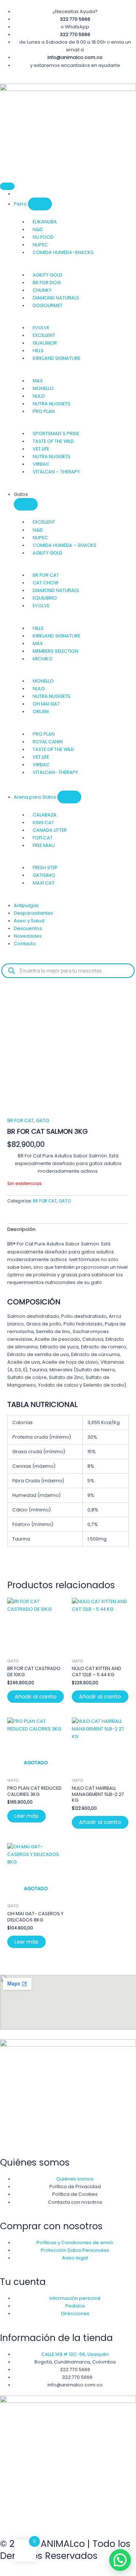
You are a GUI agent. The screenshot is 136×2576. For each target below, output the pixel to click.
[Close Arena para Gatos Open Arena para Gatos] (69, 797)
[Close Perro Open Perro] (40, 204)
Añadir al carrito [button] (36, 1697)
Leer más (26, 1816)
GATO (43, 1120)
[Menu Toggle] (7, 186)
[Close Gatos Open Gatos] (26, 504)
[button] (120, 2560)
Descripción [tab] (21, 1229)
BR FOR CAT (20, 1120)
